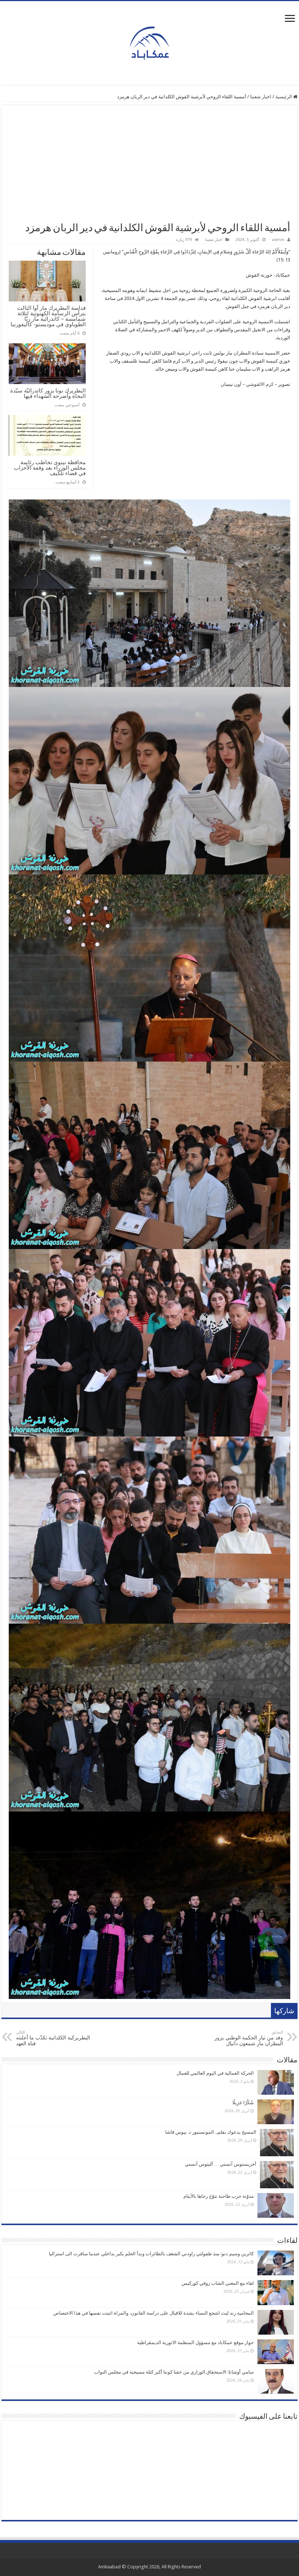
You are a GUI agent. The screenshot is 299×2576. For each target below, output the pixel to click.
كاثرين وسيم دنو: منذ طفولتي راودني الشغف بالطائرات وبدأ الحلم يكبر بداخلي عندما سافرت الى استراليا (151, 2254)
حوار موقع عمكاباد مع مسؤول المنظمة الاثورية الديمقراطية (195, 2342)
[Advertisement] (149, 167)
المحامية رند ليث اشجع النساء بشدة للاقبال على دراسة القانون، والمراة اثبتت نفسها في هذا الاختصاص (154, 2313)
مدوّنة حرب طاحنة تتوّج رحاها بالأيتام (219, 2196)
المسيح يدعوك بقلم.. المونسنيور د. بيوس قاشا (211, 2132)
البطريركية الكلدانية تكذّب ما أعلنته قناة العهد (53, 2038)
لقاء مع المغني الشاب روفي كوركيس (218, 2283)
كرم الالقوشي (260, 384)
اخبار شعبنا (261, 97)
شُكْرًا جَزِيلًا (243, 2103)
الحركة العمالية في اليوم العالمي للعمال (215, 2073)
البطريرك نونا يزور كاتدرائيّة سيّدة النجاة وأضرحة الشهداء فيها (48, 393)
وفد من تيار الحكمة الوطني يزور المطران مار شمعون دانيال (249, 2038)
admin (278, 240)
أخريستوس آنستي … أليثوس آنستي (221, 2164)
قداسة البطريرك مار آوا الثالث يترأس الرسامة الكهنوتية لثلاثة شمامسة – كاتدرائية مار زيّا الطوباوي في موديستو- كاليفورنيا (48, 316)
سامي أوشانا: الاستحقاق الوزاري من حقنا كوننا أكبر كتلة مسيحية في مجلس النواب (174, 2372)
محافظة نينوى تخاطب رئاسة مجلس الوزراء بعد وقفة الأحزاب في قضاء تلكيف (50, 468)
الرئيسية (284, 97)
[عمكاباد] (149, 42)
